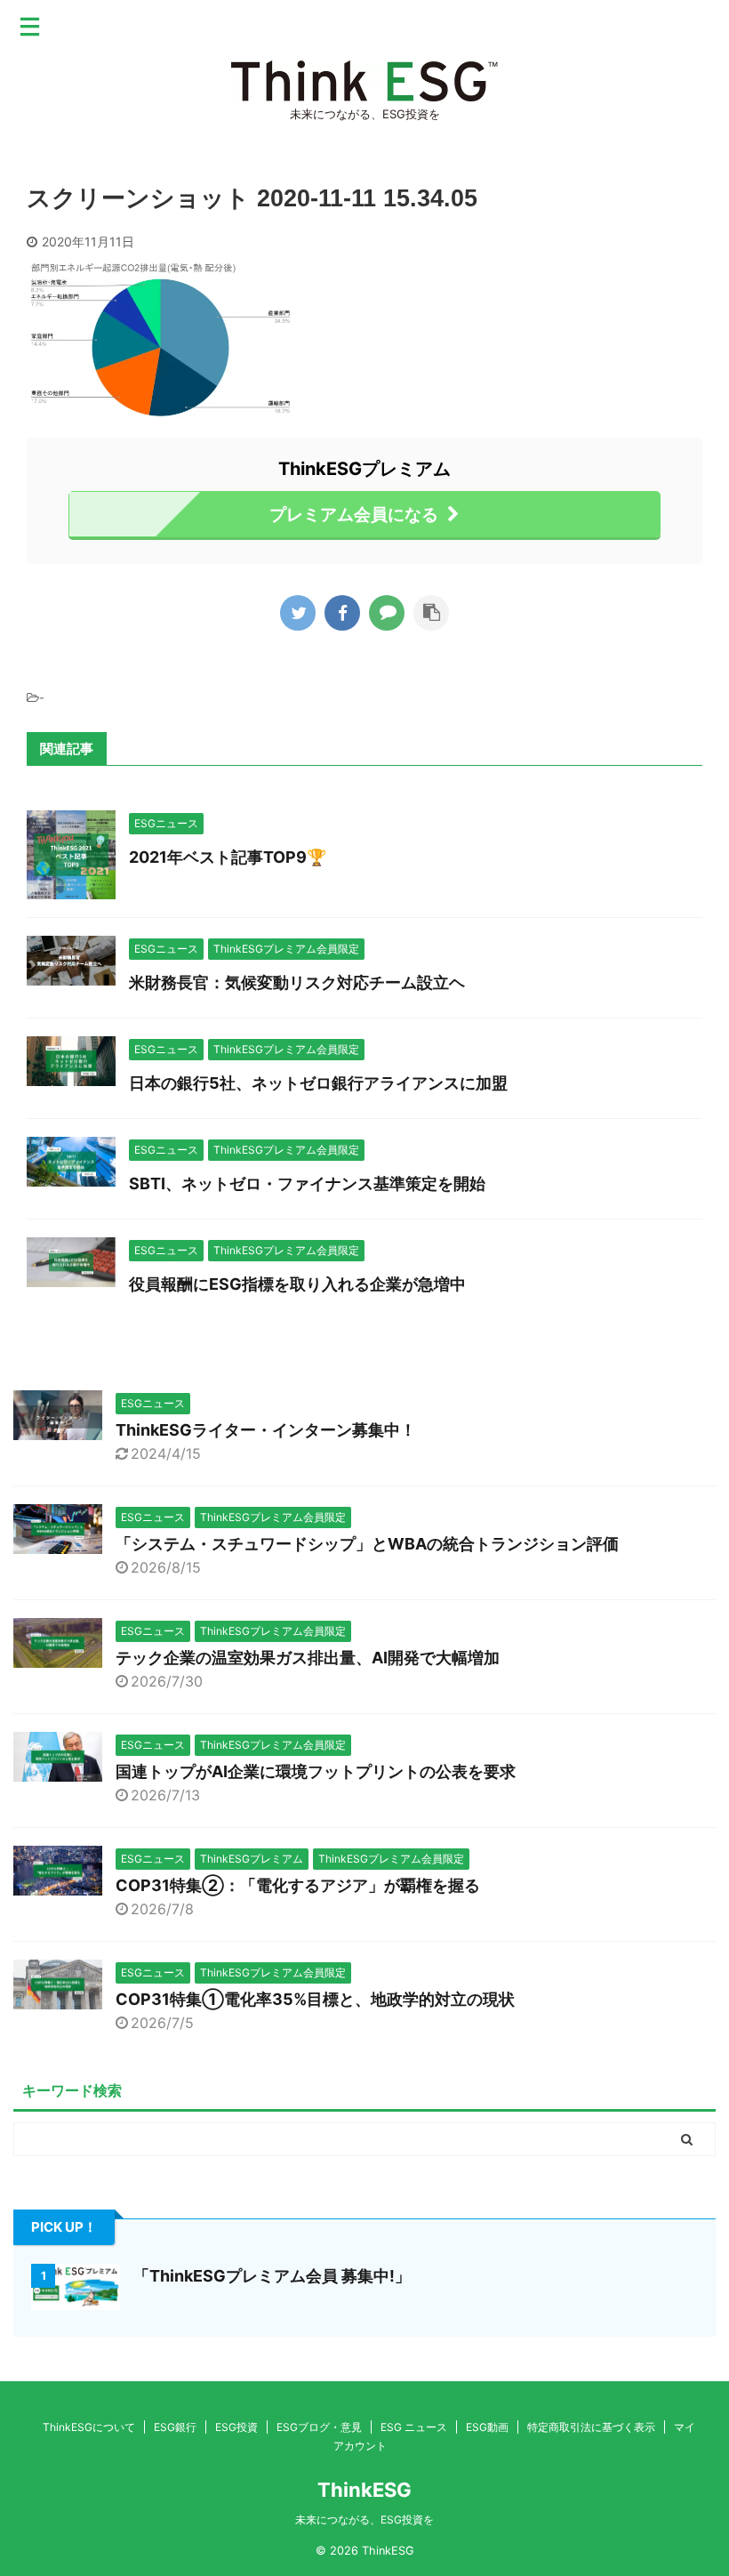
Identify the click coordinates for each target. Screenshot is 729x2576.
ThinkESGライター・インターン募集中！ (266, 1430)
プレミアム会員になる (354, 514)
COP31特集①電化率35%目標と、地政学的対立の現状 (315, 1999)
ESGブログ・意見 (319, 2427)
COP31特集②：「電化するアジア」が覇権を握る (298, 1885)
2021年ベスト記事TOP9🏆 (228, 857)
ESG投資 (236, 2427)
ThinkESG (364, 2490)
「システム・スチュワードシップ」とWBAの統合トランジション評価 (367, 1544)
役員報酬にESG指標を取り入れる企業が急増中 (297, 1284)
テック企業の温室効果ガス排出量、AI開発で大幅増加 (308, 1658)
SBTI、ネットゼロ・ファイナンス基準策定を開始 (307, 1183)
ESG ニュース (414, 2427)
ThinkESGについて (89, 2427)
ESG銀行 (175, 2427)
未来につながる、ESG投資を (364, 2520)
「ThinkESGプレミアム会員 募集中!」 (272, 2276)
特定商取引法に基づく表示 (591, 2427)
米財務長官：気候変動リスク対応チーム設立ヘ (297, 982)
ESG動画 (487, 2427)
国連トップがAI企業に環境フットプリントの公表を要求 (316, 1771)
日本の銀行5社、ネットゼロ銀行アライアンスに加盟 (318, 1083)
